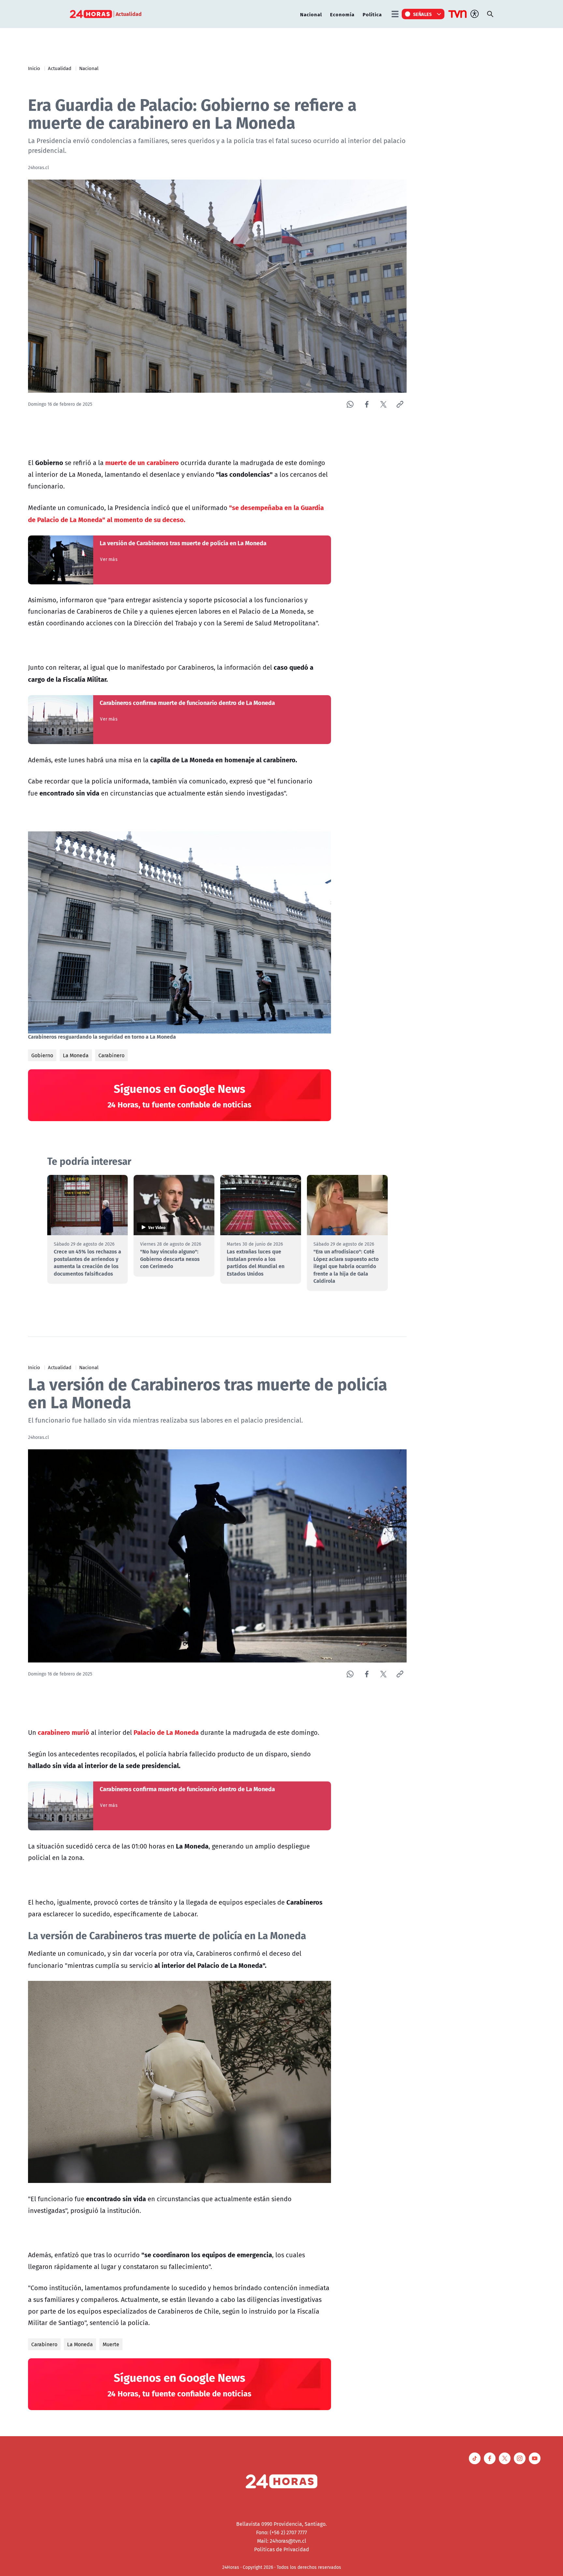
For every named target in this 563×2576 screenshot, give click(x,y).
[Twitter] (383, 404)
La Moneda (76, 1055)
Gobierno (42, 1055)
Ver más (109, 559)
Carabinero (111, 1055)
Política (372, 14)
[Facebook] (367, 404)
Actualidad (60, 68)
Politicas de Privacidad (282, 2549)
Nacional (311, 14)
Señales (423, 14)
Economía (342, 14)
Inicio (34, 68)
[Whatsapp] (350, 404)
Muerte (111, 2344)
